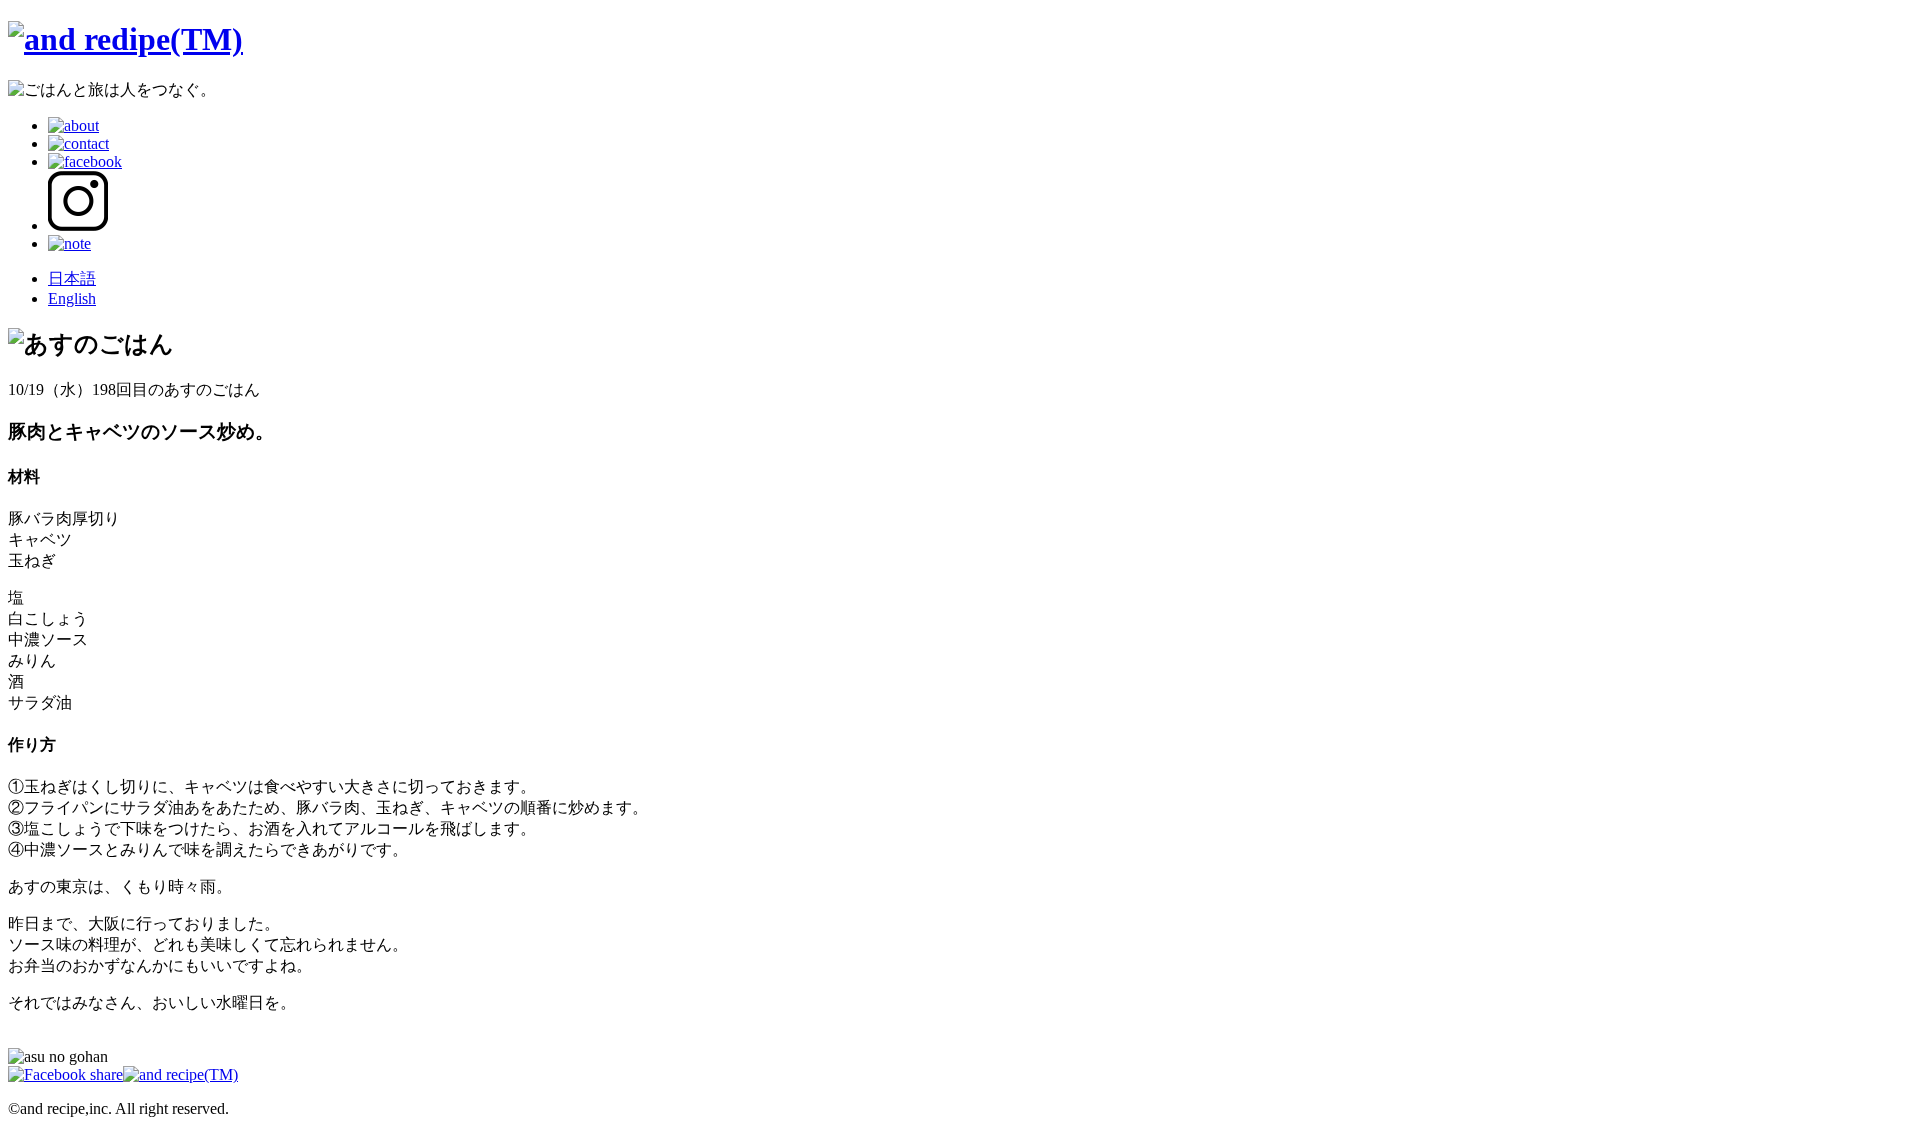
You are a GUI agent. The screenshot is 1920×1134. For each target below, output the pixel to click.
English (72, 298)
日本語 (72, 278)
